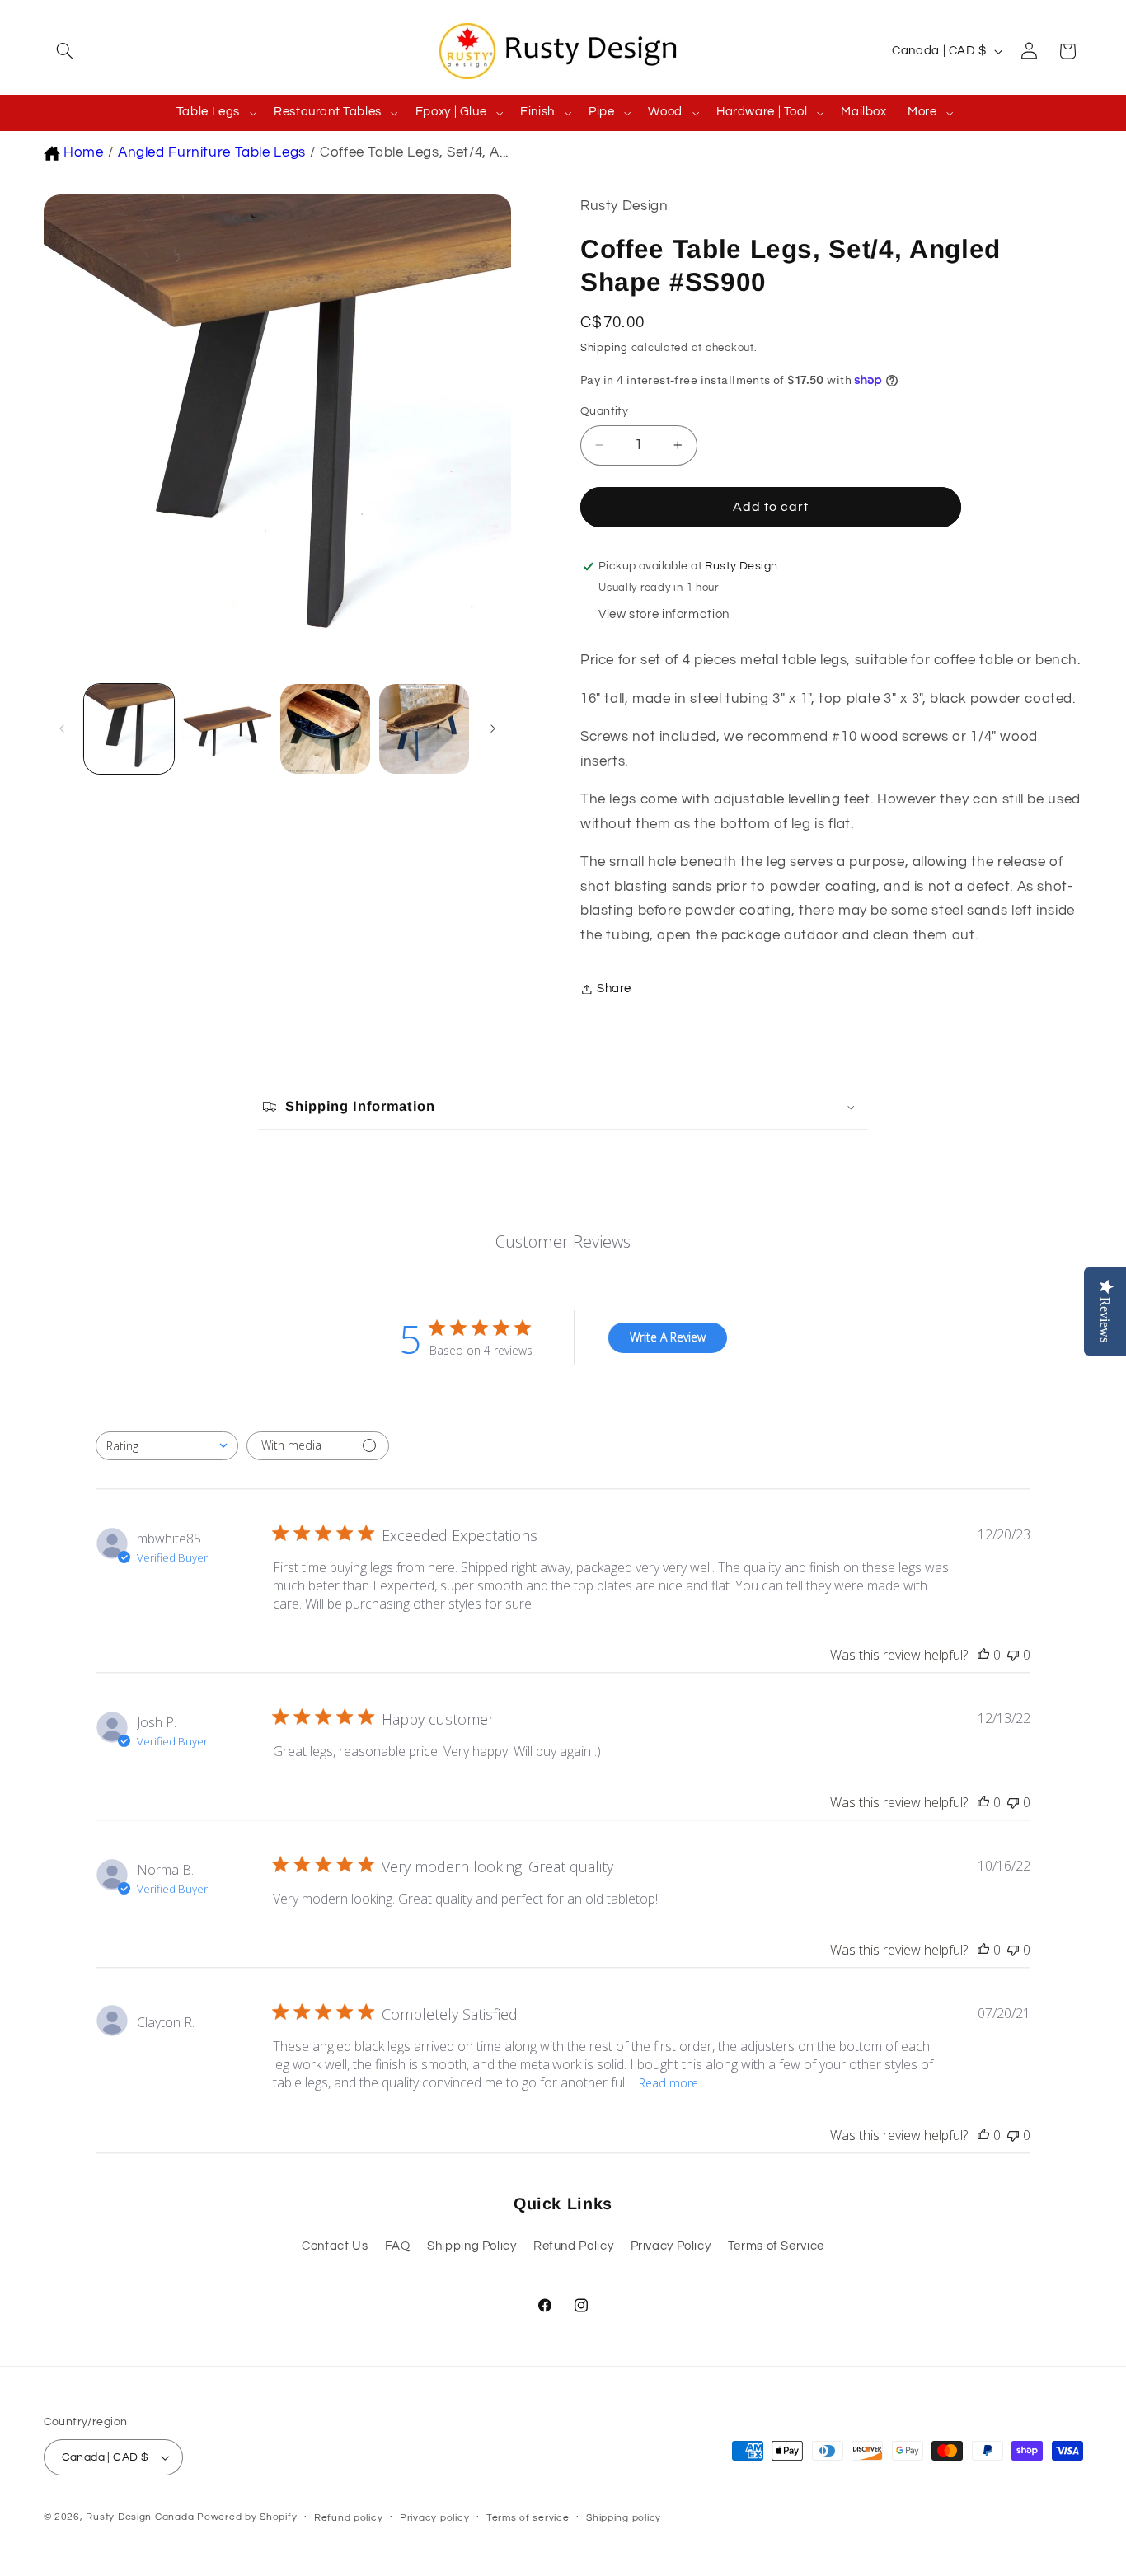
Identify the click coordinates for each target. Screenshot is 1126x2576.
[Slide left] (62, 729)
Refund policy (349, 2518)
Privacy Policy (671, 2246)
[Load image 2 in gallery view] (227, 729)
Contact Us (335, 2246)
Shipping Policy (472, 2246)
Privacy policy (434, 2518)
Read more (669, 2083)
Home (84, 152)
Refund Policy (573, 2246)
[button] (63, 51)
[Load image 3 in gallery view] (325, 729)
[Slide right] (493, 729)
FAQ (398, 2246)
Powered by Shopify (247, 2517)
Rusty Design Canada (141, 2517)
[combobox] (167, 1446)
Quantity (604, 411)
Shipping (604, 348)
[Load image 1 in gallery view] (129, 729)
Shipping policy (624, 2518)
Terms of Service (776, 2246)
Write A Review (668, 1337)
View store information (664, 614)
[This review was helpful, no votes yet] (983, 1655)
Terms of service (528, 2518)
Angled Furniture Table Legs (212, 152)
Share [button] (614, 988)
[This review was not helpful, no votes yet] (1013, 1655)
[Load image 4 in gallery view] (424, 729)
